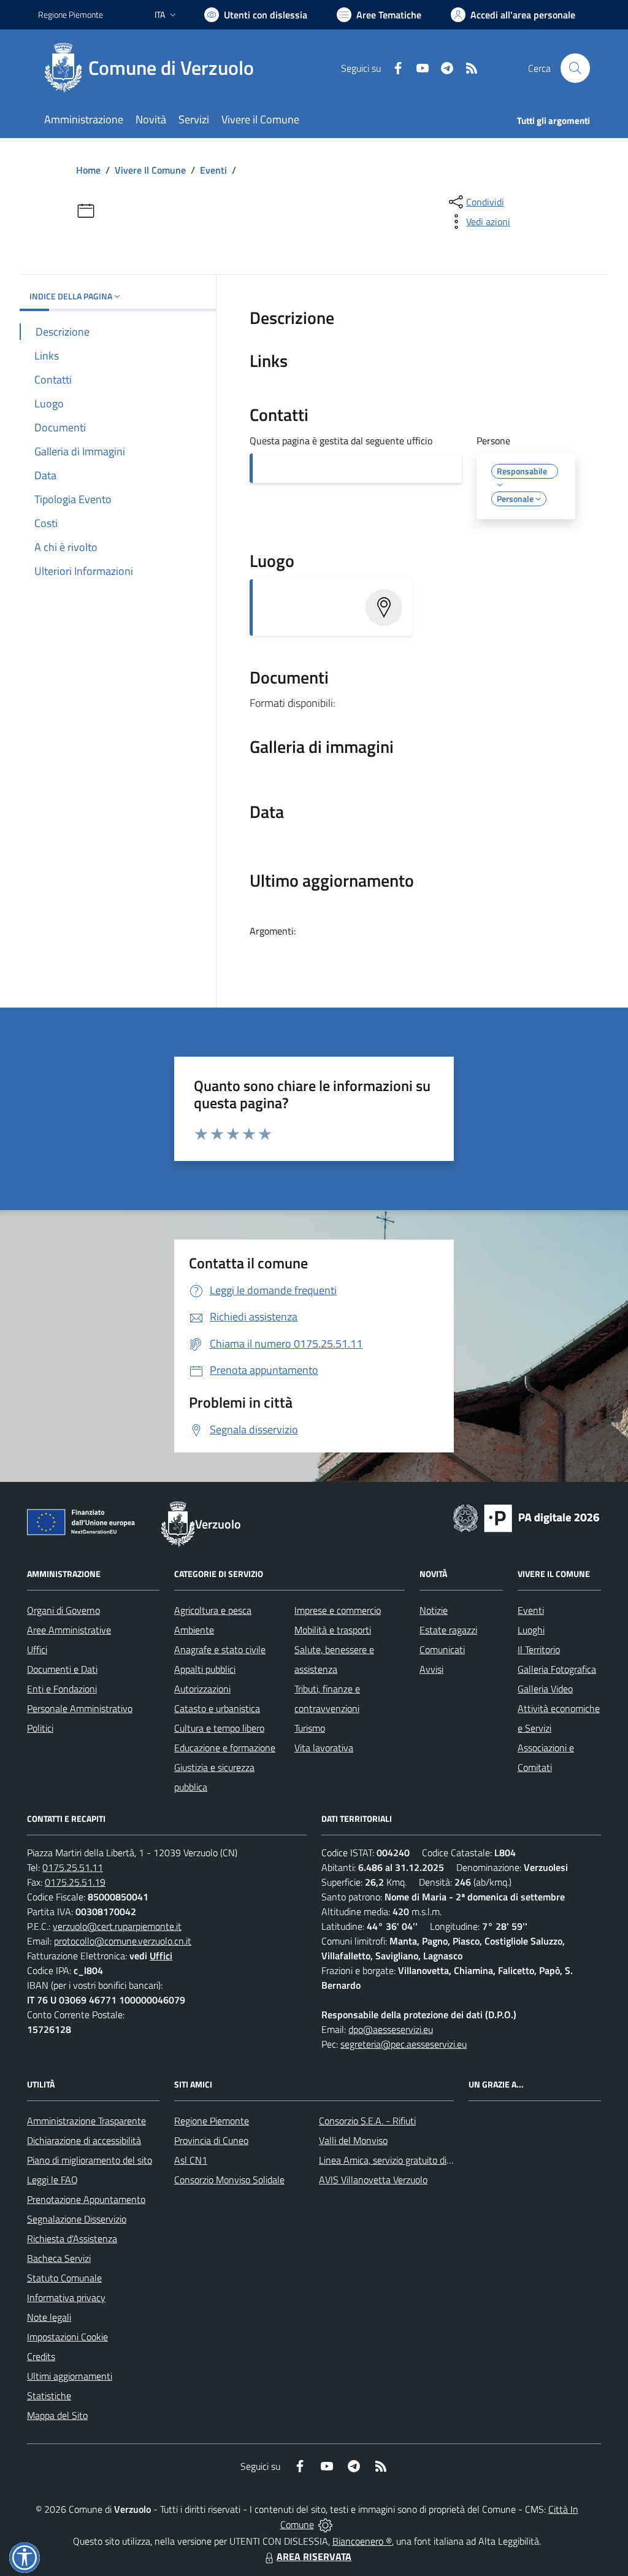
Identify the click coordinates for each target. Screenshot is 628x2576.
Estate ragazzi (448, 1630)
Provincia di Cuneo (211, 2140)
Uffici (37, 1649)
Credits (41, 2356)
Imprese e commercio (338, 1610)
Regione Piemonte (71, 14)
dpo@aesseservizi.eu (391, 2029)
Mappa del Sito (57, 2415)
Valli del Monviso (353, 2140)
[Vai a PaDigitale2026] (526, 1517)
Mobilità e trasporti (333, 1630)
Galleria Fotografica (557, 1669)
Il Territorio (539, 1649)
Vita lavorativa (324, 1748)
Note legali (49, 2317)
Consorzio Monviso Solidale (229, 2180)
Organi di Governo (63, 1610)
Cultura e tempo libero (219, 1728)
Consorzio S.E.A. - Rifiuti (367, 2121)
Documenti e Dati (62, 1669)
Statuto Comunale (64, 2278)
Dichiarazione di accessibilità (84, 2140)
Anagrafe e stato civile (220, 1649)
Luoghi (531, 1630)
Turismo (310, 1728)
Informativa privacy (66, 2297)
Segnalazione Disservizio (77, 2219)
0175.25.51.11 (73, 1867)
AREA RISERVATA (314, 2556)
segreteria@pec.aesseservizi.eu (404, 2044)
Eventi (213, 170)
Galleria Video (545, 1689)
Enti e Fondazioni (62, 1689)
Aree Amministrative (69, 1630)
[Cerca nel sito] (575, 68)
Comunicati (442, 1649)
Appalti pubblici (205, 1669)
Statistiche (49, 2396)
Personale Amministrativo (80, 1708)
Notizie (434, 1610)
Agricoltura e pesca (213, 1610)
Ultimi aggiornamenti (70, 2376)
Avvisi (431, 1669)
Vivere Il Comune (150, 170)
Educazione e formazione (225, 1748)
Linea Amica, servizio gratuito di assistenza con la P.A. (427, 2160)
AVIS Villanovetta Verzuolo (373, 2180)
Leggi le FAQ (52, 2180)
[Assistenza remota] (325, 2524)
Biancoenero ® (362, 2541)
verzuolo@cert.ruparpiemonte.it (117, 1926)
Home (88, 170)
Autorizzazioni (202, 1689)
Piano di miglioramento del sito (90, 2160)
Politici (40, 1728)
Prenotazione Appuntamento (86, 2199)
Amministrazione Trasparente (86, 2121)
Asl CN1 (191, 2160)
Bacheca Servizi (59, 2258)
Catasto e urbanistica (217, 1708)
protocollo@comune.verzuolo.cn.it (123, 1941)
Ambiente (194, 1630)
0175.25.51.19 (75, 1882)
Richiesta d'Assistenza (72, 2239)
